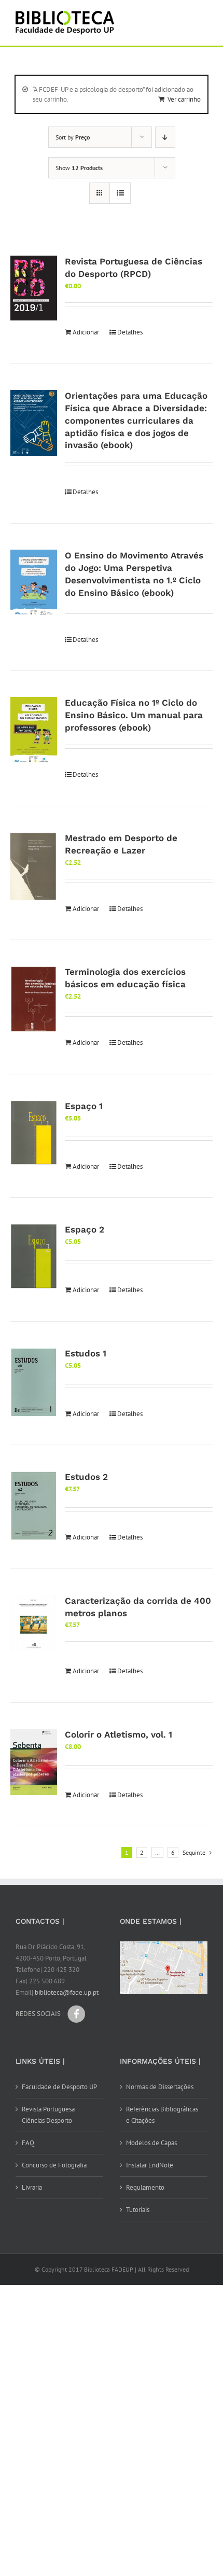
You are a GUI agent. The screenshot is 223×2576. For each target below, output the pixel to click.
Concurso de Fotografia (54, 2165)
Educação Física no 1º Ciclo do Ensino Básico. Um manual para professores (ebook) (134, 715)
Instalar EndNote (150, 2165)
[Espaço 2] (34, 1256)
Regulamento (145, 2187)
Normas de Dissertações (160, 2087)
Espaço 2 (85, 1229)
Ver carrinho (184, 99)
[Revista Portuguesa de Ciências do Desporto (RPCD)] (34, 288)
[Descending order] (165, 137)
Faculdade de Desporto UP (59, 2087)
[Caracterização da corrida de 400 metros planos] (34, 1623)
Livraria (32, 2187)
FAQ (28, 2143)
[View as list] (120, 193)
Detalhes (130, 332)
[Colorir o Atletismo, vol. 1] (34, 1762)
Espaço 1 (84, 1106)
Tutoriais (138, 2210)
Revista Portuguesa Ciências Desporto (48, 2115)
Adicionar (86, 332)
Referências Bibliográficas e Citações (162, 2115)
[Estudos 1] (34, 1383)
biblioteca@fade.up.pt (67, 1992)
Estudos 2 (86, 1477)
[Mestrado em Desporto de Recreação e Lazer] (34, 867)
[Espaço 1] (34, 1133)
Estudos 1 (86, 1353)
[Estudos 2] (34, 1506)
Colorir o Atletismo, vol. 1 (119, 1734)
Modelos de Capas (151, 2143)
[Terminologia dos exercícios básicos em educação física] (34, 999)
